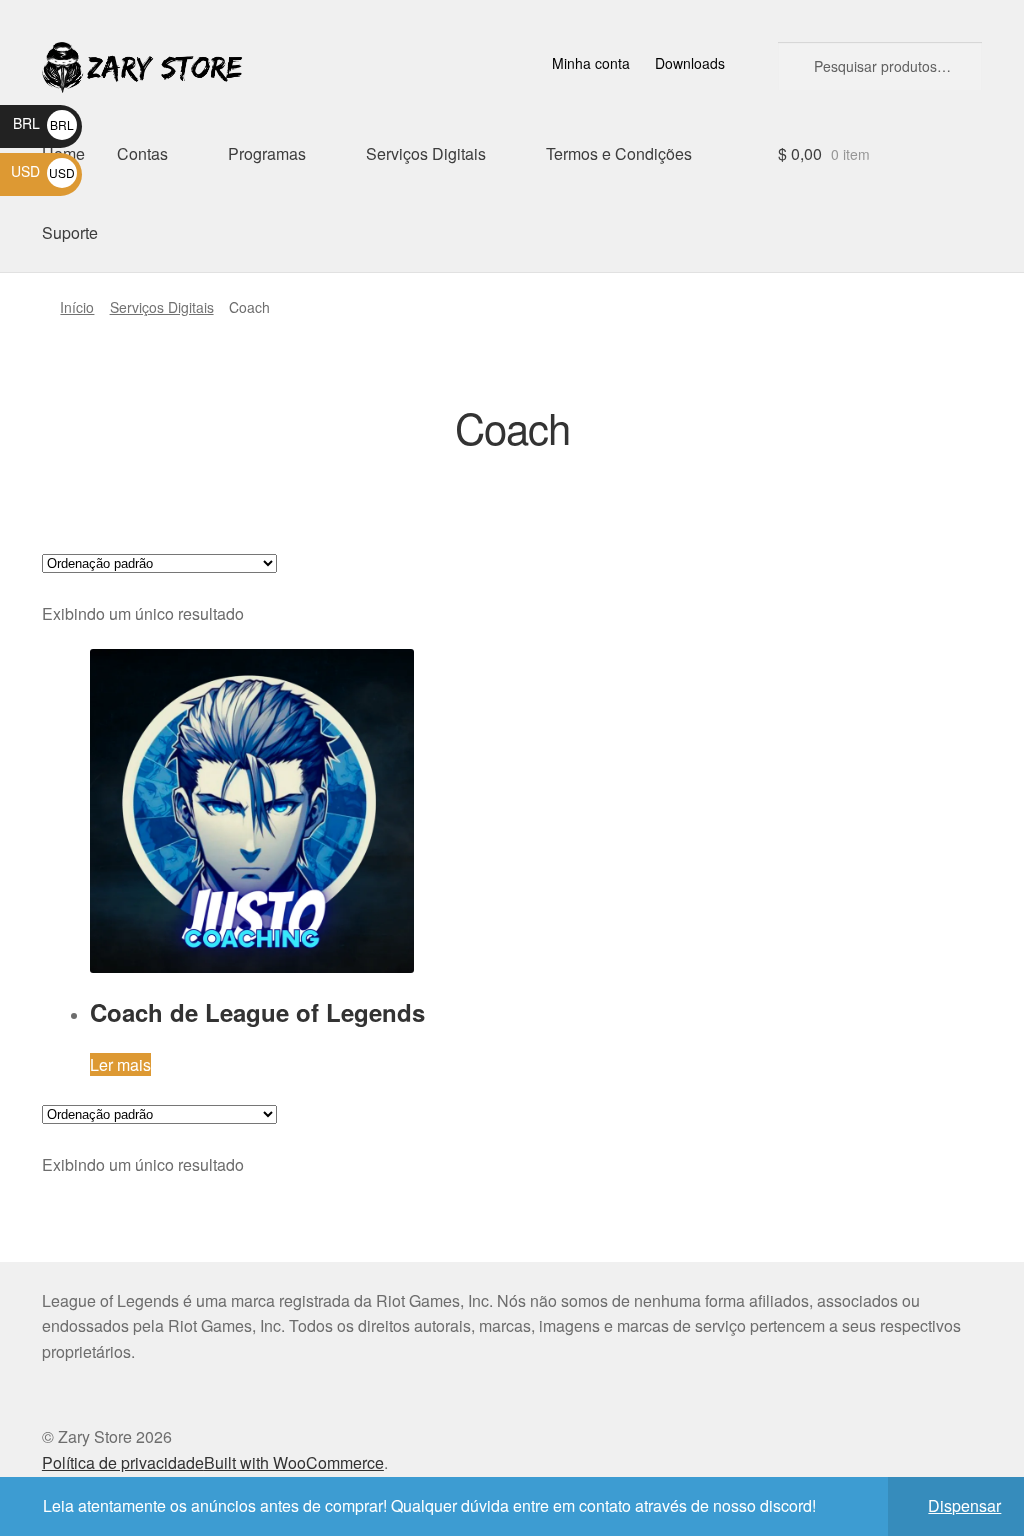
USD (43, 171)
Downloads (690, 63)
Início (77, 307)
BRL (43, 123)
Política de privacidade (123, 1462)
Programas (267, 153)
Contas (142, 153)
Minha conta (591, 63)
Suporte (70, 232)
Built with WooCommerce (294, 1462)
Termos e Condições (619, 153)
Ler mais (120, 1064)
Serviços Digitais (426, 153)
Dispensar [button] (964, 1505)
